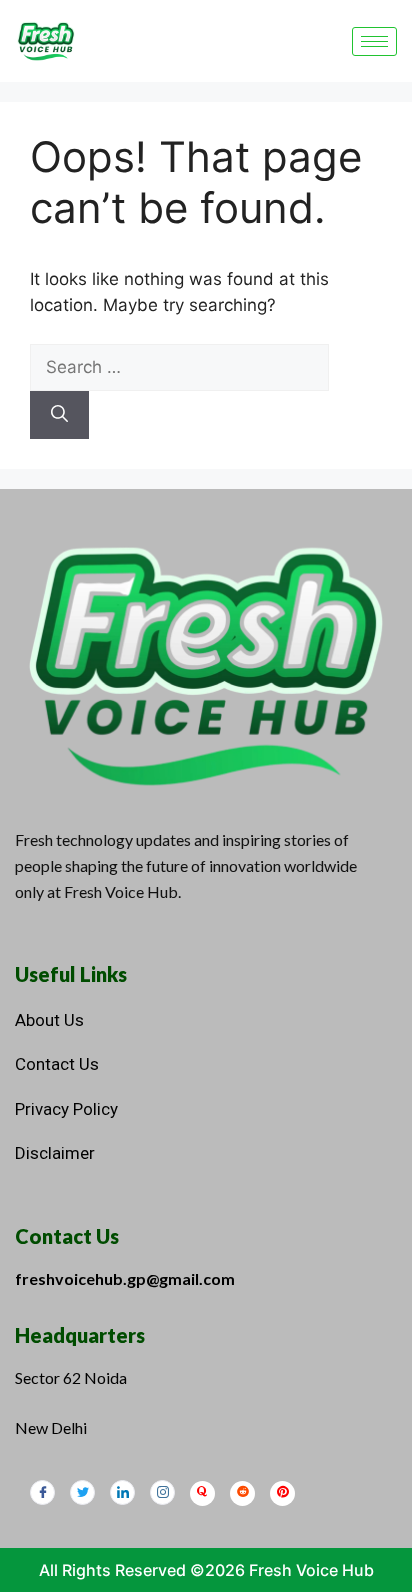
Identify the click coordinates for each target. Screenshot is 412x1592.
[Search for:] (179, 367)
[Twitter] (82, 1492)
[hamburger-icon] (374, 41)
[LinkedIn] (122, 1492)
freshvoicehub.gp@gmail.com (125, 1278)
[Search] (59, 415)
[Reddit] (242, 1493)
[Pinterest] (282, 1493)
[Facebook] (42, 1492)
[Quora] (202, 1493)
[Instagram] (162, 1492)
